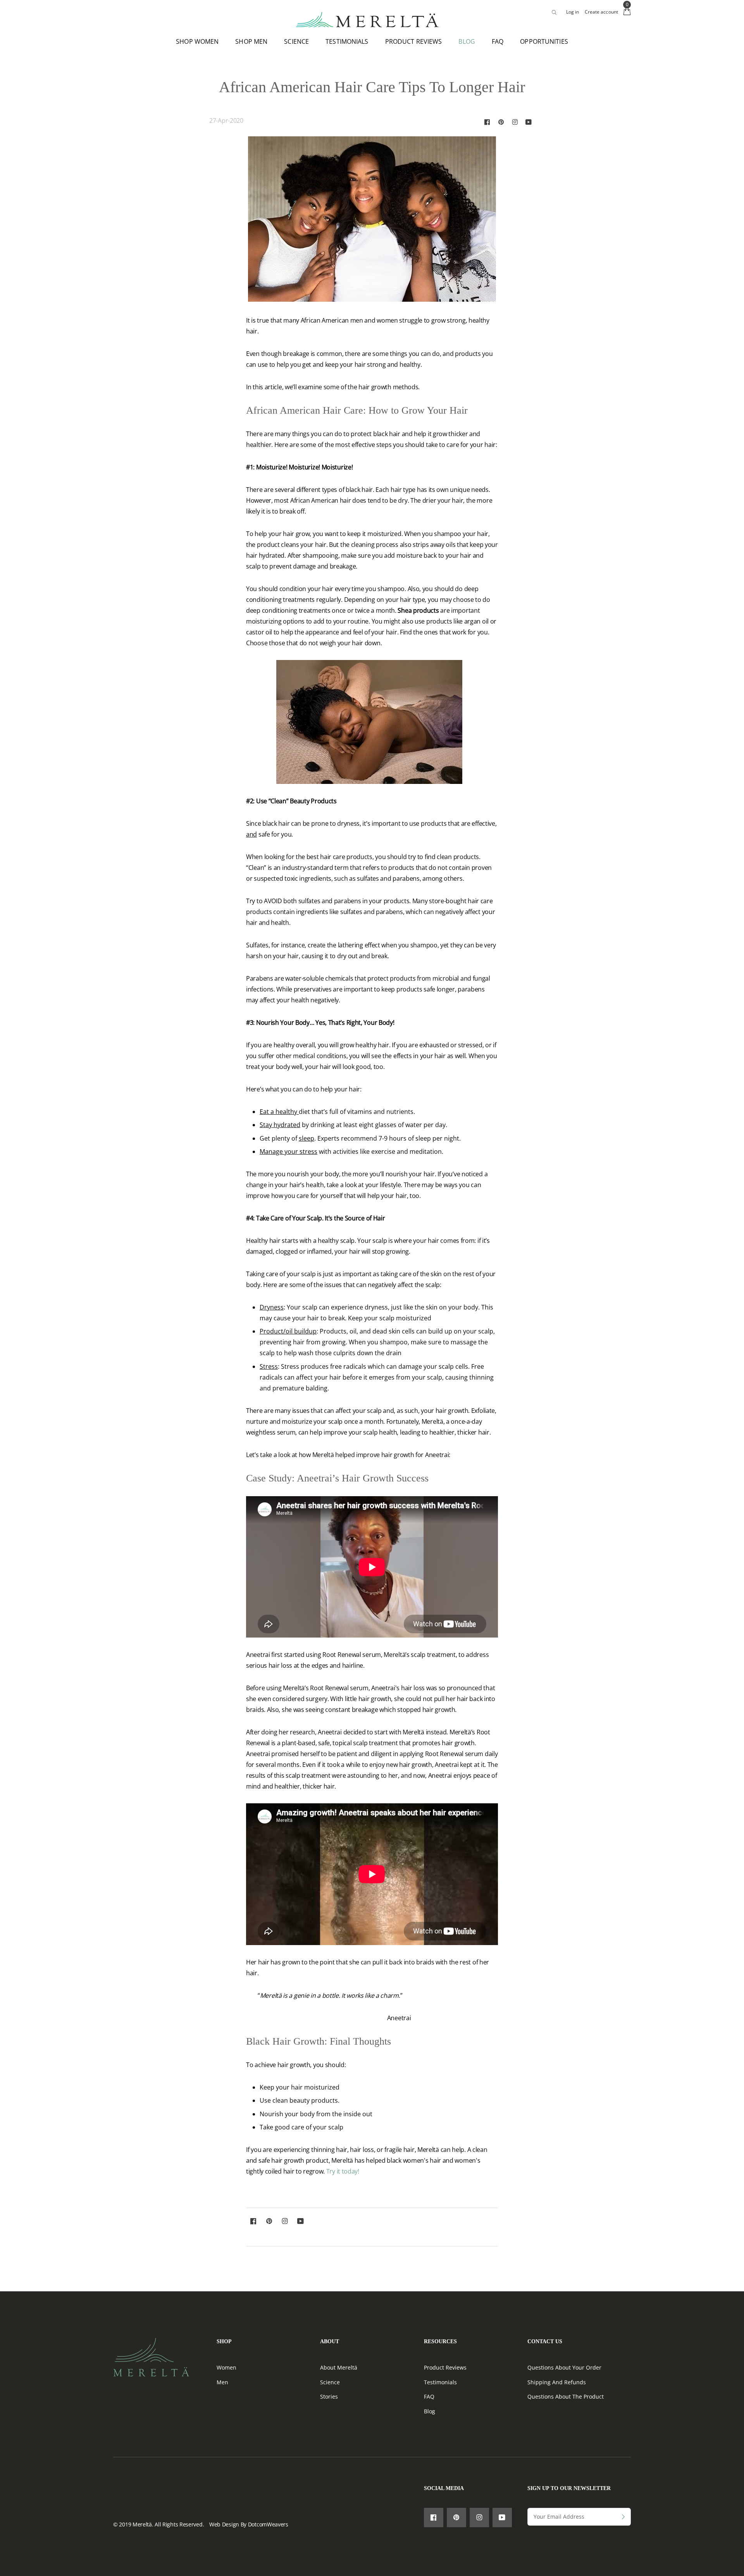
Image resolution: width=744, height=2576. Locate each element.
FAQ (498, 41)
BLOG (467, 41)
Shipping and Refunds (557, 2382)
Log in (573, 12)
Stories (329, 2396)
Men (222, 2382)
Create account (601, 12)
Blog (430, 2411)
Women (226, 2367)
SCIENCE (296, 41)
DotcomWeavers (268, 2524)
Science (330, 2382)
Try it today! (343, 2171)
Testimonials (440, 2382)
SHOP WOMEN (197, 41)
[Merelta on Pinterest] (501, 122)
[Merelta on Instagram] (515, 122)
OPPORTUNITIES (544, 41)
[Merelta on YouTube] (529, 122)
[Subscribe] (623, 2517)
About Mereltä (339, 2367)
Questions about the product (566, 2396)
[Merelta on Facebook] (487, 122)
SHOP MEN (251, 41)
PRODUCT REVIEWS (414, 41)
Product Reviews (445, 2367)
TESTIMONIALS (347, 41)
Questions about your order (564, 2367)
